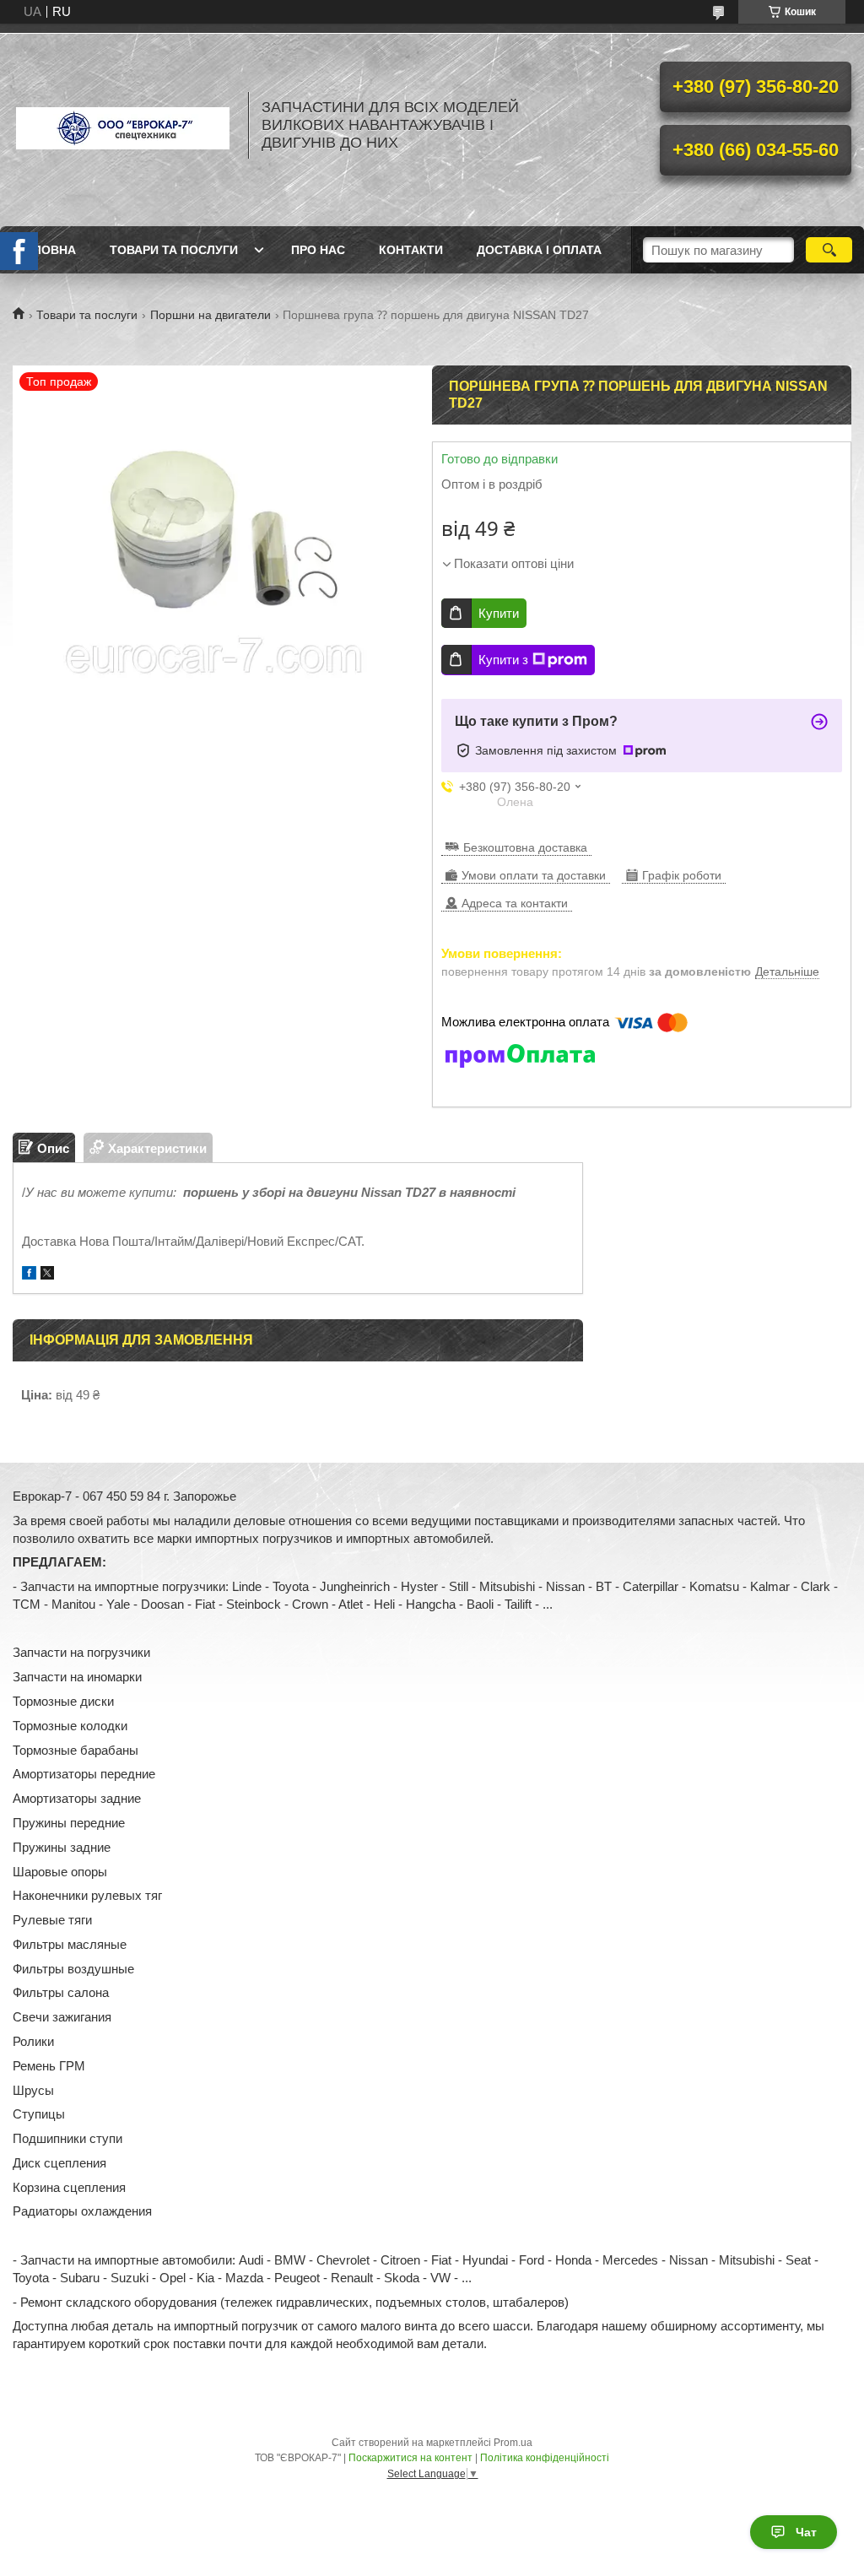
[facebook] (29, 1275)
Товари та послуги (174, 250)
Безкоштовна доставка (525, 847)
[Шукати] (829, 250)
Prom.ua (513, 2443)
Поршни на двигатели (211, 315)
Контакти (411, 250)
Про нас (318, 250)
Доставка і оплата (539, 250)
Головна (46, 250)
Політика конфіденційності (545, 2458)
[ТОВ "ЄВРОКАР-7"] (122, 125)
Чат (806, 2532)
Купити (499, 613)
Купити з (503, 660)
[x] (47, 1275)
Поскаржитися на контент (410, 2458)
